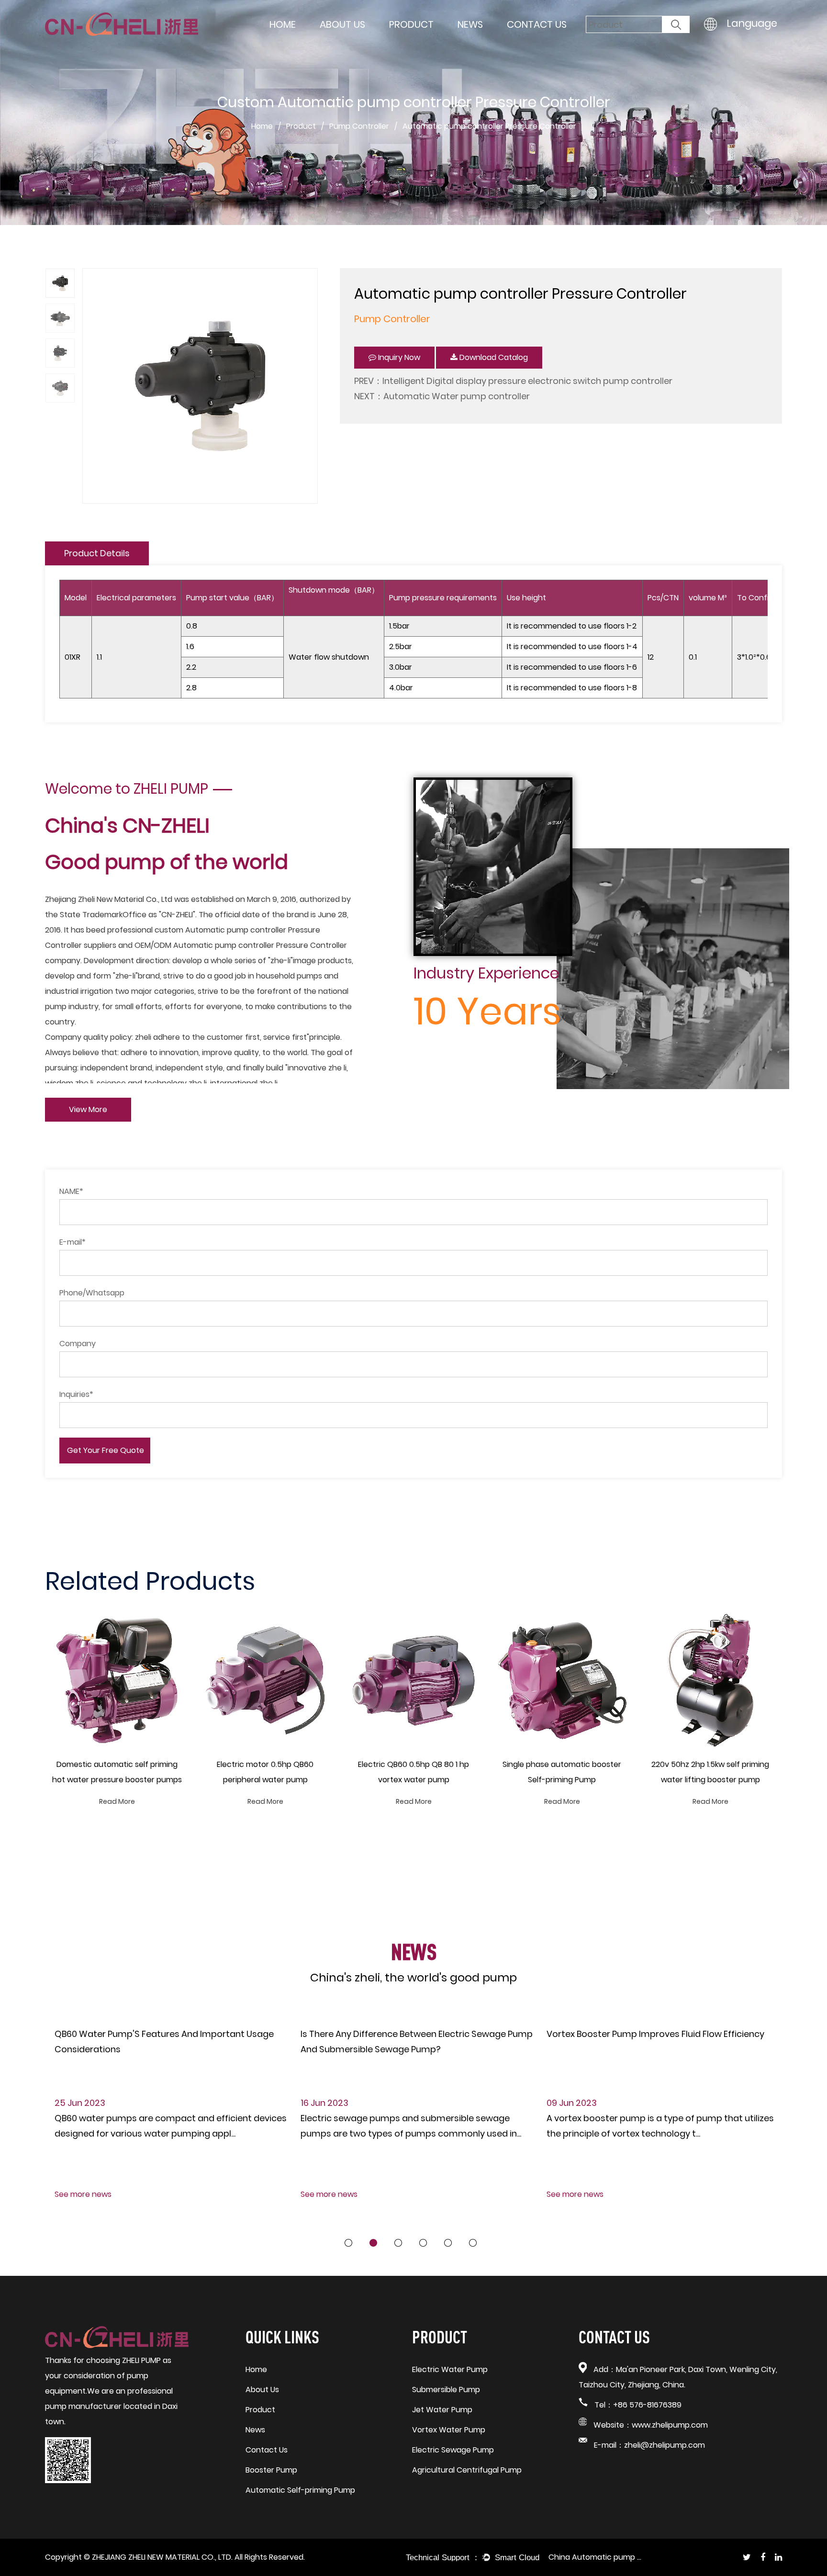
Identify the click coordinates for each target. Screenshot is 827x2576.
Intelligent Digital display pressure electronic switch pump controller (527, 381)
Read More (117, 1801)
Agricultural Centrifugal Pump (467, 2470)
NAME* (71, 1191)
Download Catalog (493, 357)
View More (88, 1109)
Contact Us (537, 24)
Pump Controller (359, 126)
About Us (342, 24)
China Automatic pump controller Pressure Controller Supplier (596, 2557)
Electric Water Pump (450, 2369)
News (470, 24)
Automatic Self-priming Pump (300, 2490)
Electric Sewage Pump (453, 2450)
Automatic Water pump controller (457, 396)
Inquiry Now (398, 357)
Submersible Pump (446, 2390)
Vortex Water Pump (449, 2430)
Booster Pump (271, 2470)
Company (78, 1344)
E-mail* (73, 1242)
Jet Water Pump (442, 2410)
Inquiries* (76, 1394)
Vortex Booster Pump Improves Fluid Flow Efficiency (655, 2034)
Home (283, 24)
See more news (83, 2194)
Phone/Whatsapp (92, 1293)
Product (411, 24)
